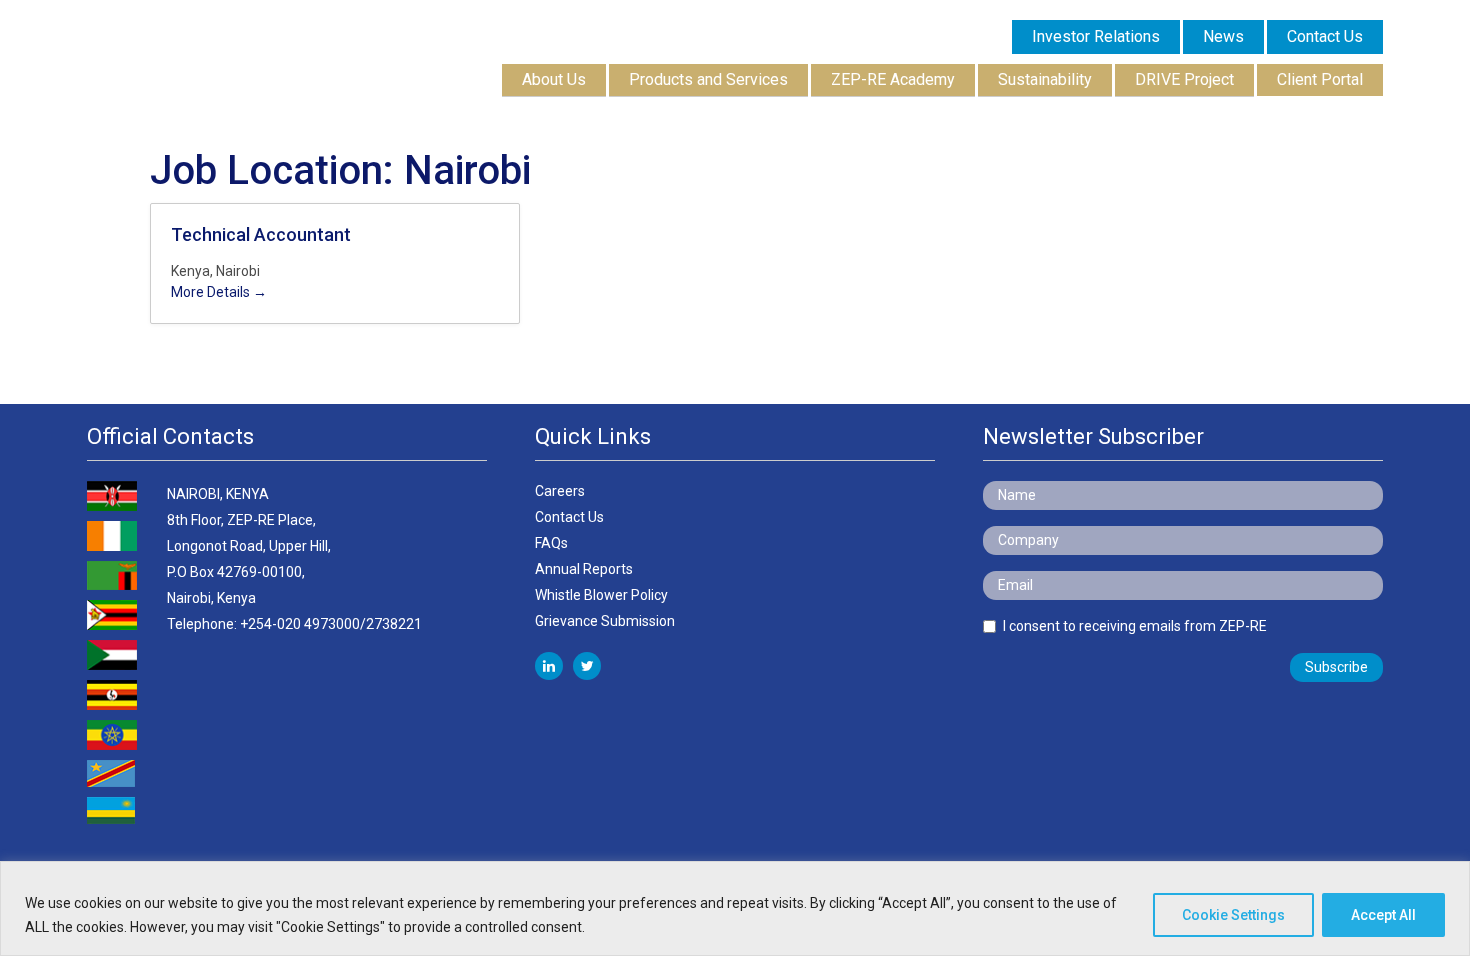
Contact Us (569, 517)
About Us (554, 79)
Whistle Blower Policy (601, 595)
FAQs (551, 543)
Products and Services (708, 79)
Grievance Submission (605, 621)
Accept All (1383, 915)
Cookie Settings (1233, 915)
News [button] (1223, 36)
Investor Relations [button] (1096, 36)
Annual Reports (584, 569)
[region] (735, 908)
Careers (560, 491)
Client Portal (1320, 79)
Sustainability (1045, 79)
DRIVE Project (1184, 79)
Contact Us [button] (1325, 36)
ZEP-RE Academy (893, 79)
